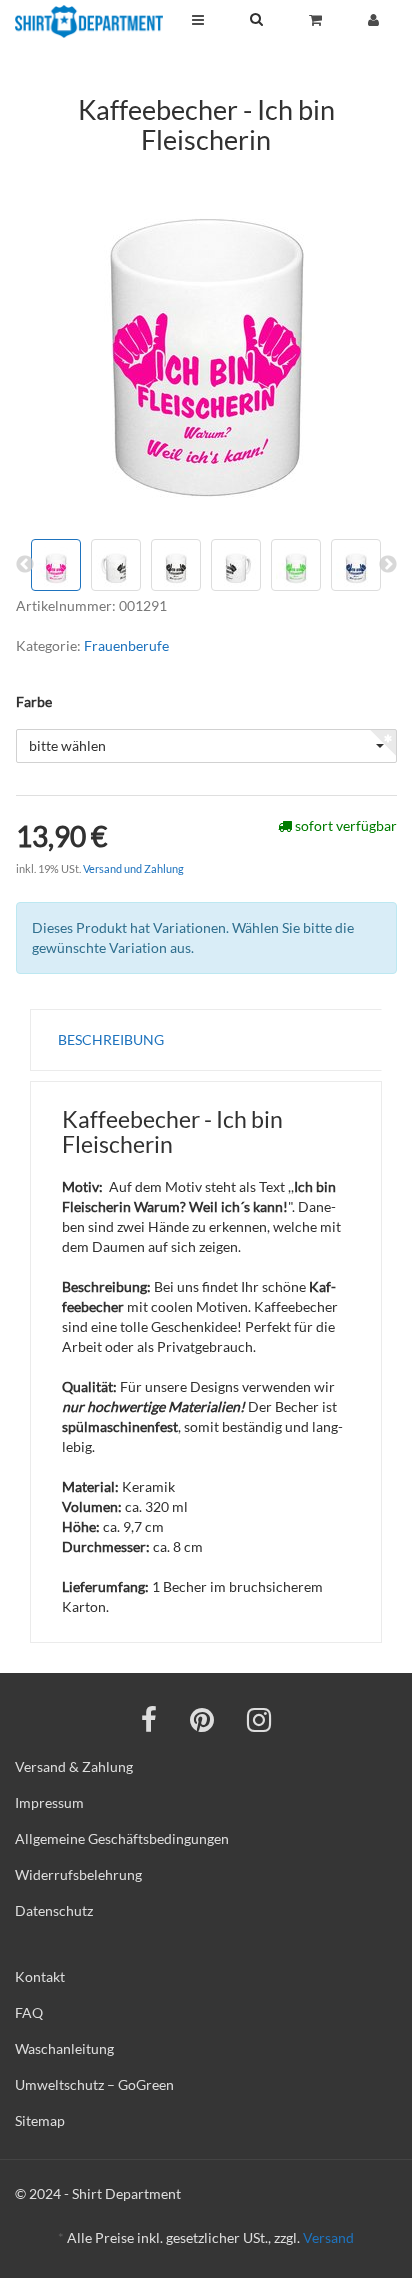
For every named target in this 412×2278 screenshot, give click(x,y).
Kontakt (40, 1976)
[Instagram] (259, 1719)
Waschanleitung (64, 2048)
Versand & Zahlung (74, 1766)
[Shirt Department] (89, 21)
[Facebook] (149, 1719)
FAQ (29, 2012)
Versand (328, 2237)
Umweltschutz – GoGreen (94, 2084)
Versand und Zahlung (133, 868)
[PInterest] (202, 1719)
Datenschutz (54, 1910)
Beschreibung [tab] (111, 1039)
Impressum (49, 1802)
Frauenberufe (126, 645)
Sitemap (40, 2120)
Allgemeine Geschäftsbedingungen (122, 1838)
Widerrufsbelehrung (78, 1874)
